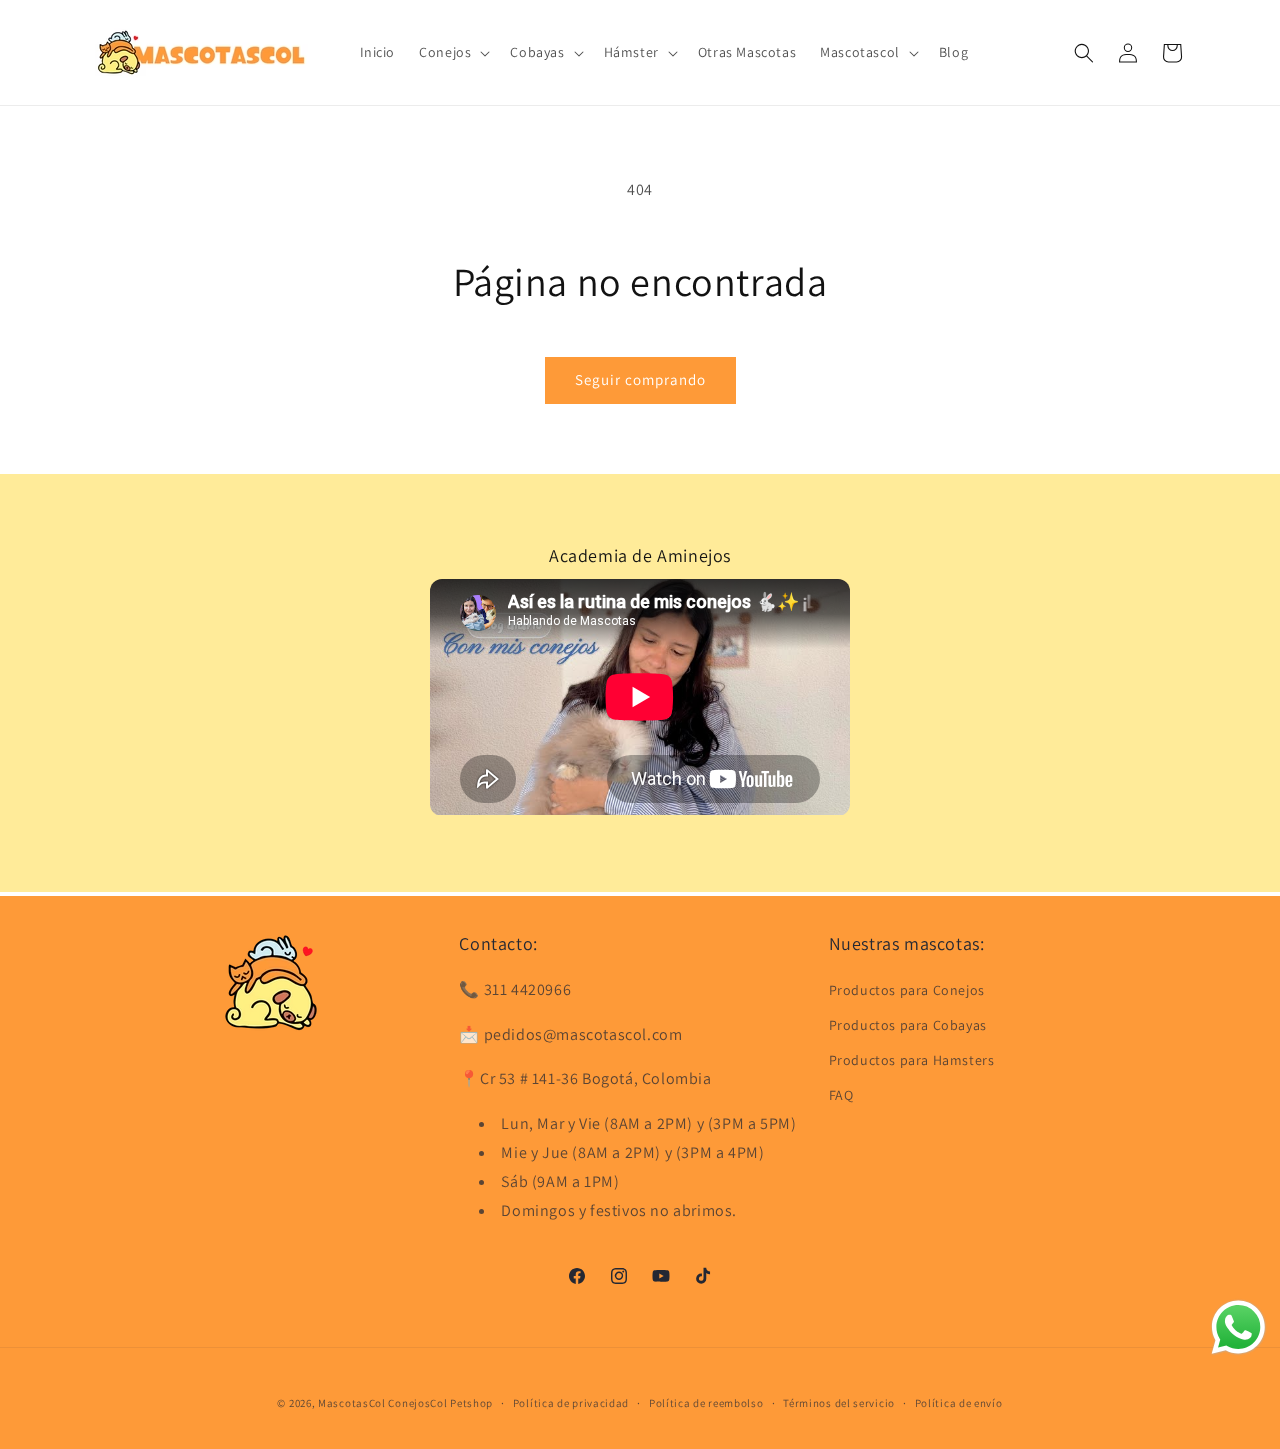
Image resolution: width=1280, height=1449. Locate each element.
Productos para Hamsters (912, 1059)
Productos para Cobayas (908, 1024)
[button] (452, 52)
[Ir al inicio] (271, 982)
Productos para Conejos (907, 989)
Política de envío (959, 1402)
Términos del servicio (839, 1402)
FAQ (841, 1095)
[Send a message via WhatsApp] (1238, 1327)
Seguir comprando (640, 379)
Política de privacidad (571, 1402)
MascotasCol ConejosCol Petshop (405, 1403)
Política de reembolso (706, 1402)
